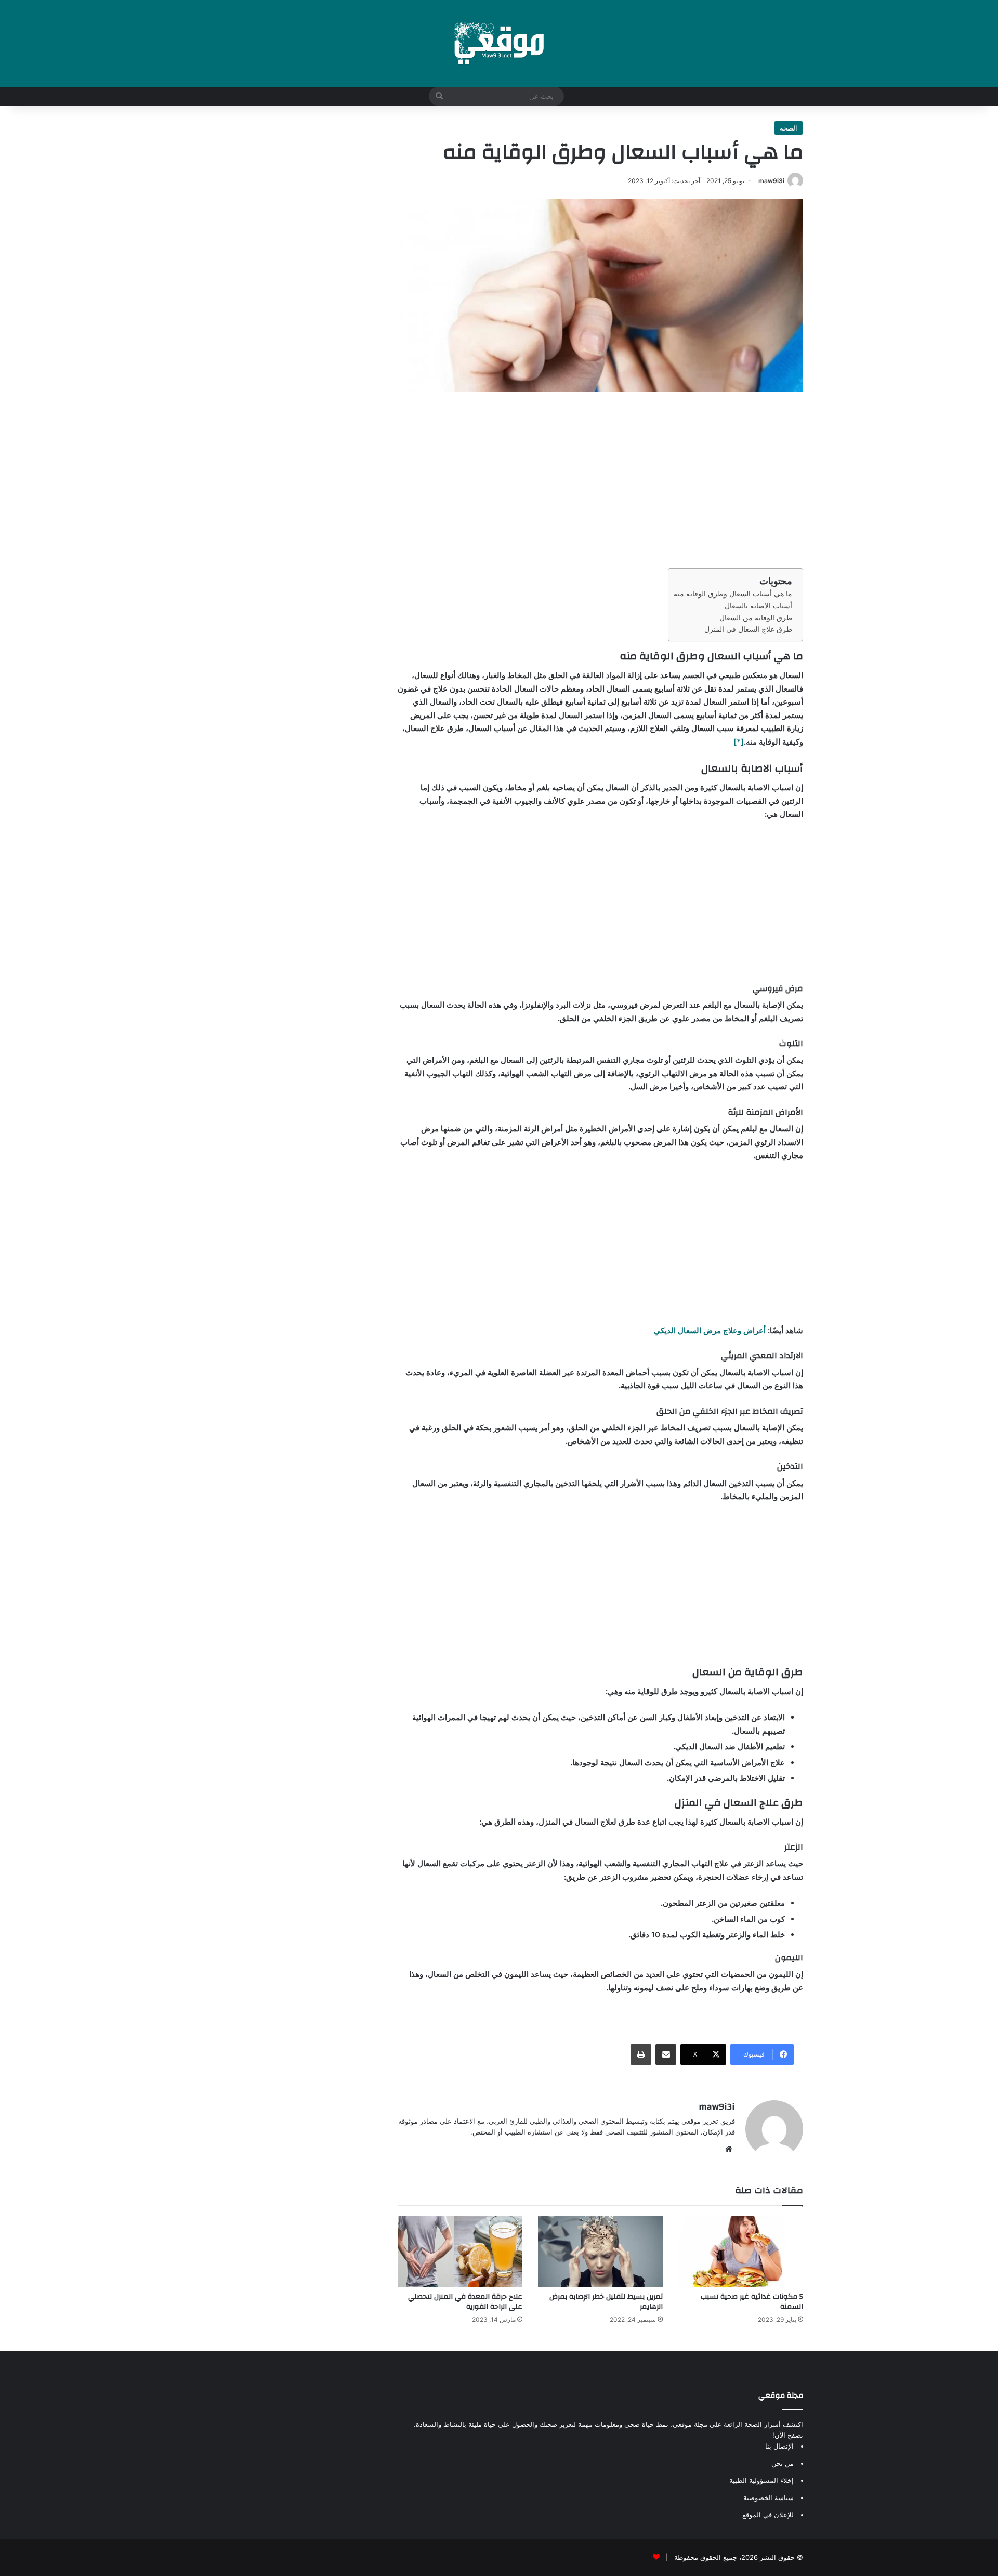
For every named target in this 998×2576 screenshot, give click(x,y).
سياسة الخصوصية (769, 2497)
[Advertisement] (600, 480)
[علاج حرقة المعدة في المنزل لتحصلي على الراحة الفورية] (460, 2251)
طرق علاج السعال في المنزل (748, 629)
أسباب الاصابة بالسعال (758, 606)
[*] (739, 742)
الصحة (789, 128)
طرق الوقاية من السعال (756, 618)
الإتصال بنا (779, 2446)
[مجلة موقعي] (499, 43)
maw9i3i (771, 181)
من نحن (783, 2463)
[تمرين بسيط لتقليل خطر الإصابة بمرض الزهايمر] (600, 2251)
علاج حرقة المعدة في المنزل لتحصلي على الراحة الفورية (465, 2302)
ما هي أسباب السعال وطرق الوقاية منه (733, 594)
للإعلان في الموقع (768, 2515)
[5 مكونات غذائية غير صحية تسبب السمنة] (741, 2251)
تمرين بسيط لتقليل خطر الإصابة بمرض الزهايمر (606, 2302)
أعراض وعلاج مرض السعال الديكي (710, 1330)
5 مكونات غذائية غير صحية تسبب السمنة (752, 2302)
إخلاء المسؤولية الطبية (761, 2480)
